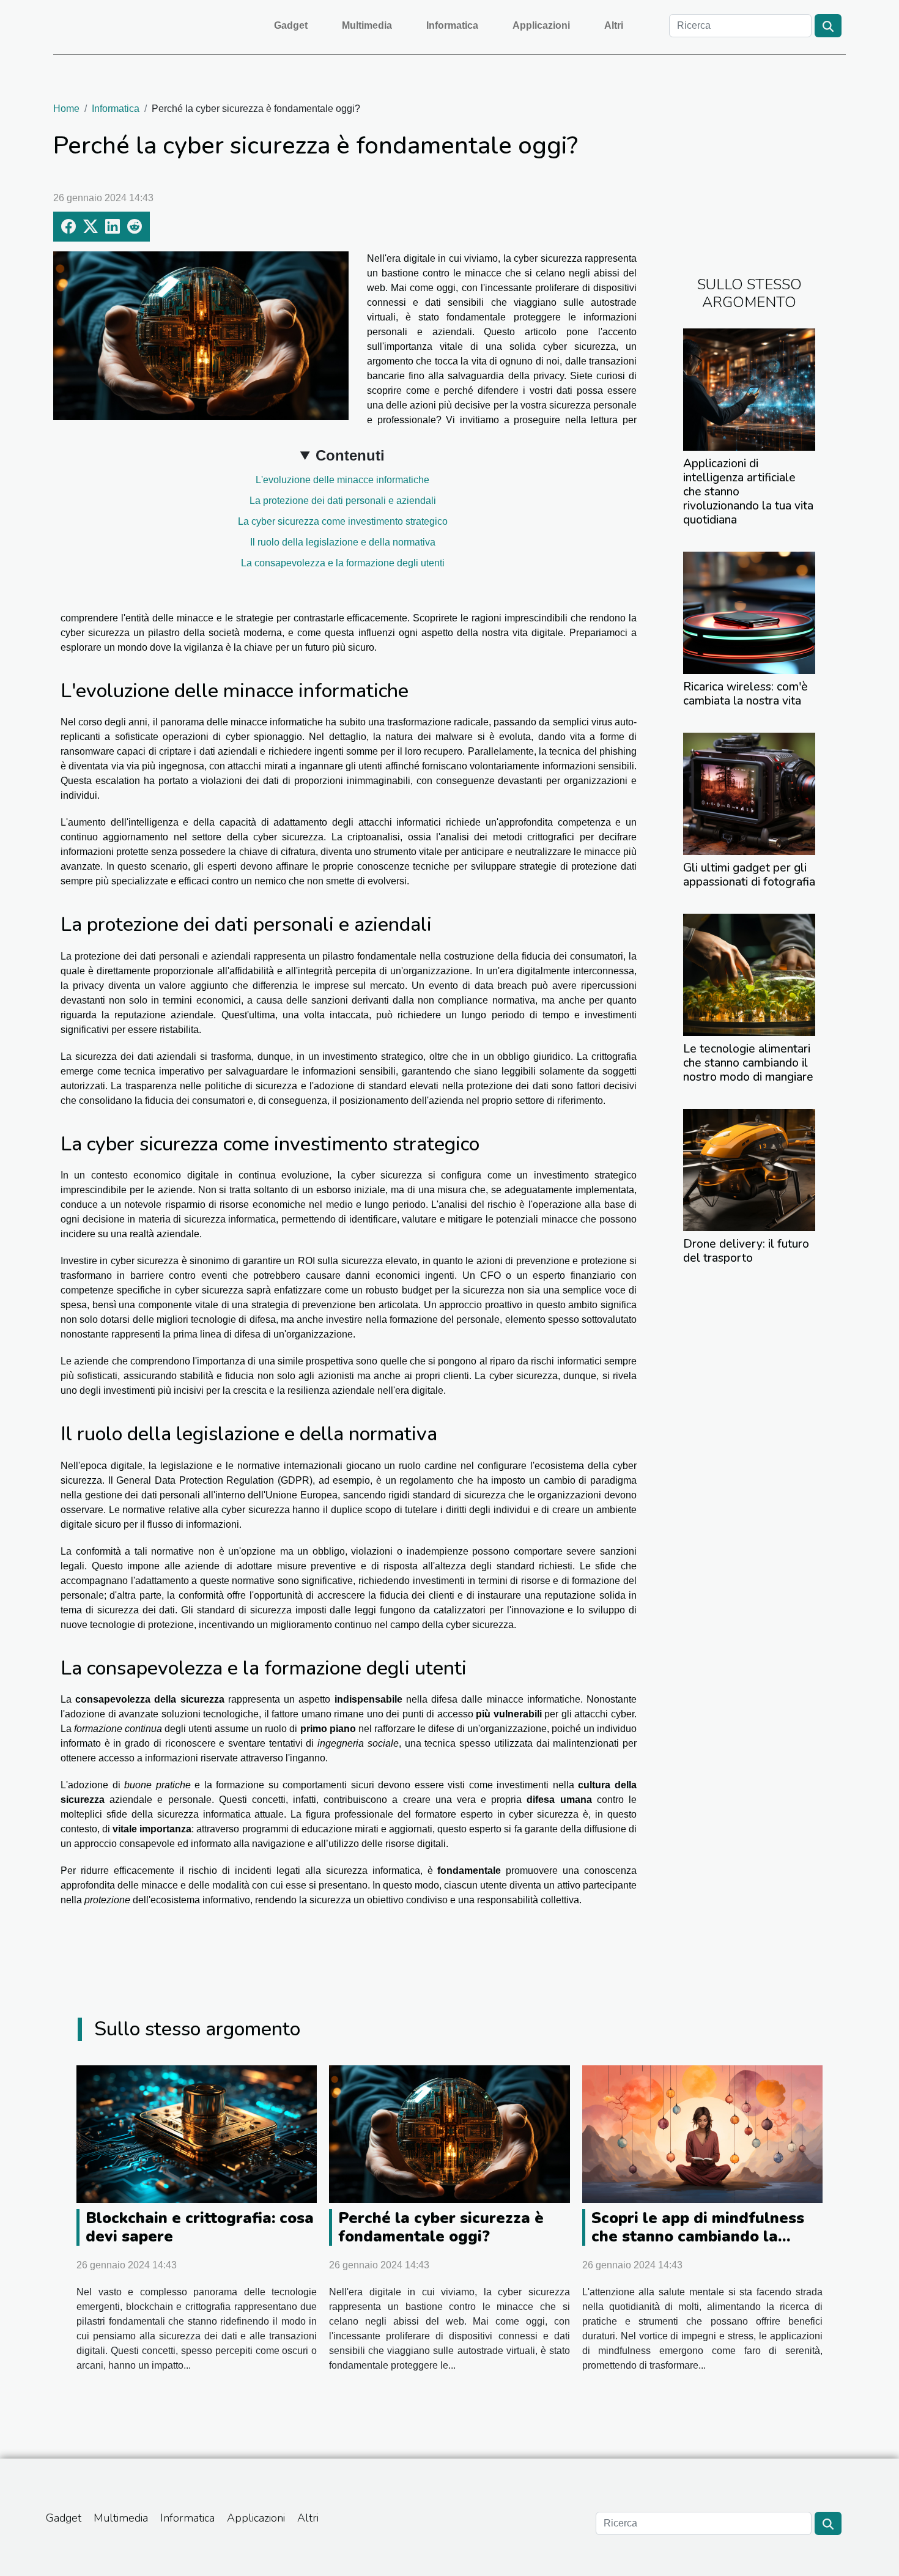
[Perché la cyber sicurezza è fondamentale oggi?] (449, 2134)
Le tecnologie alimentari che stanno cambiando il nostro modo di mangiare (748, 1063)
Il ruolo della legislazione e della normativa (343, 542)
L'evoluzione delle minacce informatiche (342, 480)
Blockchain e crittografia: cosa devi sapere (200, 2227)
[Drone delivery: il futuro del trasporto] (749, 1169)
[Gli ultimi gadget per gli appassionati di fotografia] (749, 793)
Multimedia (367, 25)
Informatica (452, 25)
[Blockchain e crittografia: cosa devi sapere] (197, 2134)
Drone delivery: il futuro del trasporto (746, 1251)
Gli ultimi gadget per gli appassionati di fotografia (749, 875)
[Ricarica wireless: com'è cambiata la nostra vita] (749, 612)
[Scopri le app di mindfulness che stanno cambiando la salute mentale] (702, 2134)
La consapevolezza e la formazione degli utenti (343, 563)
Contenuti (350, 455)
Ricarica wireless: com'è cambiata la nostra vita (745, 694)
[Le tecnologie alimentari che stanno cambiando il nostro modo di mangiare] (749, 974)
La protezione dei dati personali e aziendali (343, 501)
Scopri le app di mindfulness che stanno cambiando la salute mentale (698, 2237)
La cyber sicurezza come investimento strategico (343, 521)
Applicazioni (541, 25)
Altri (614, 25)
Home (66, 109)
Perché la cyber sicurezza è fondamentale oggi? (441, 2227)
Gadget (291, 25)
